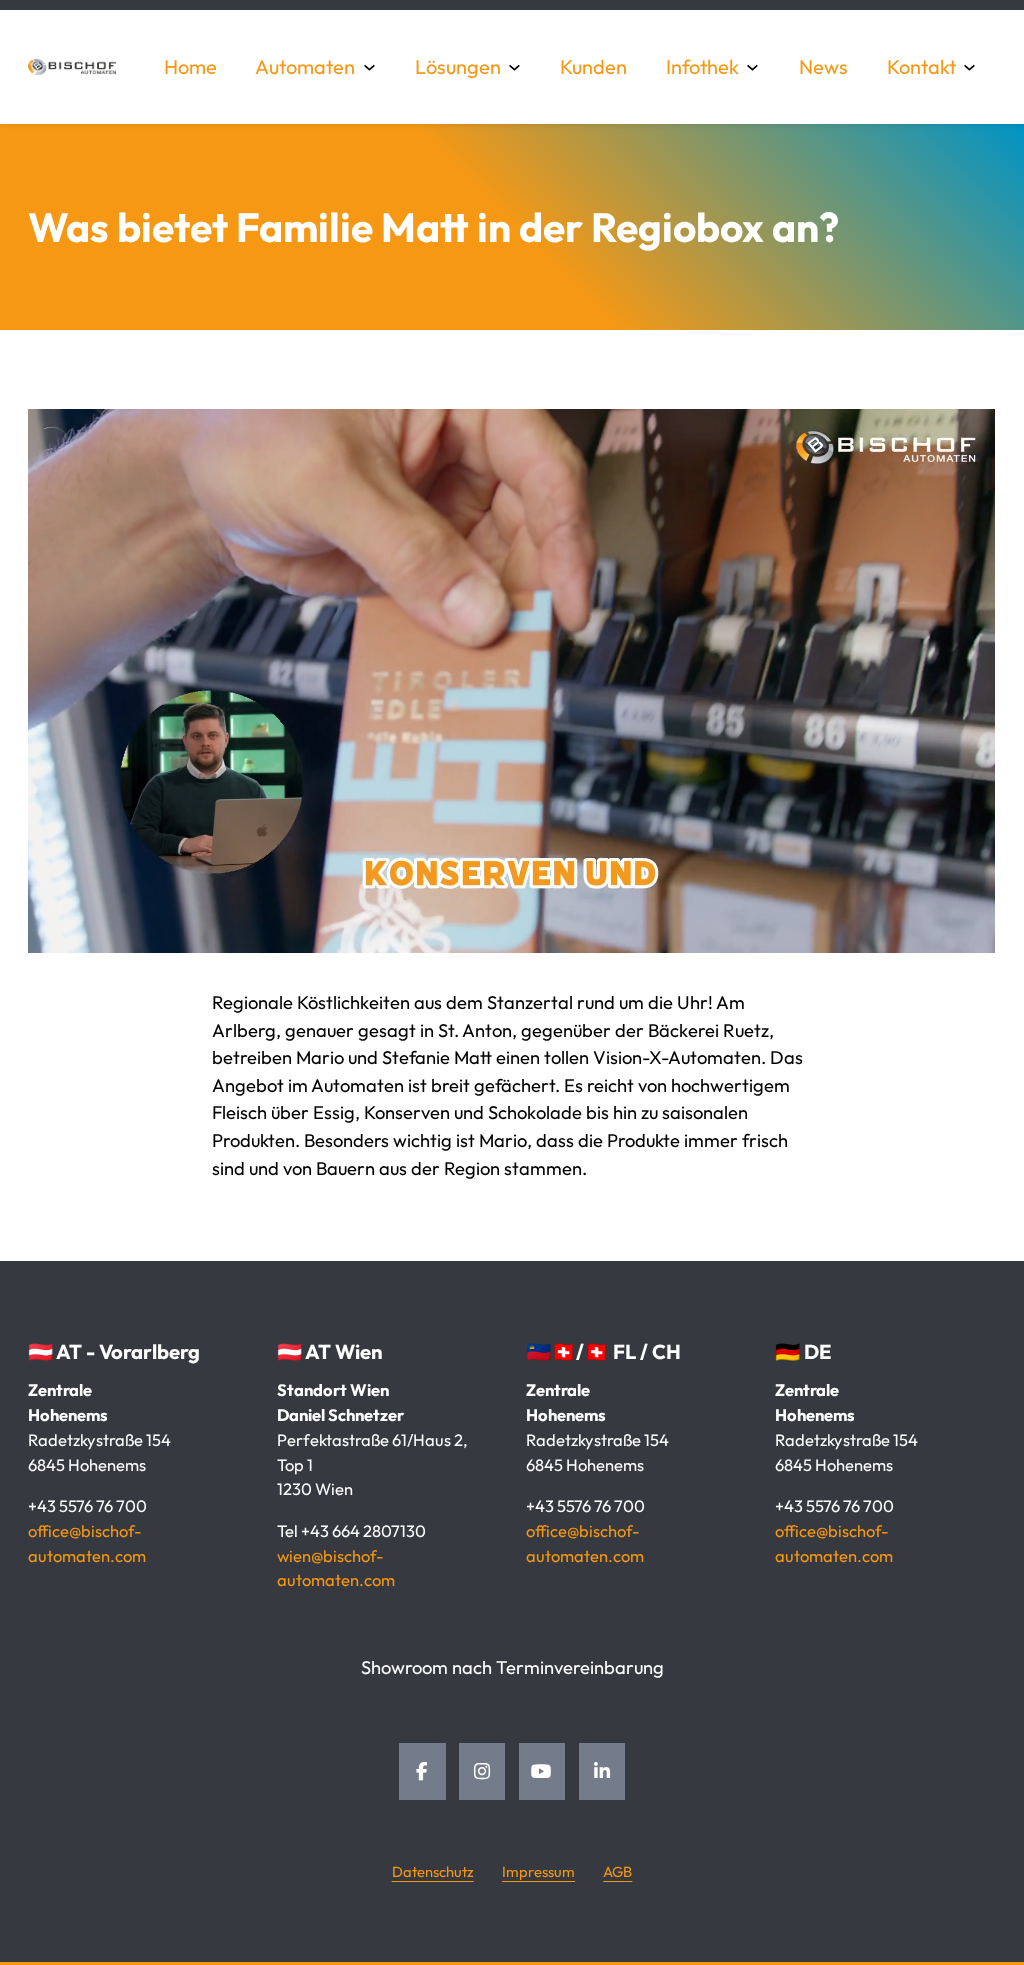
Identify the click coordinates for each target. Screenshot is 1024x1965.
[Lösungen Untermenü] (515, 67)
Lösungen (458, 66)
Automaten (305, 66)
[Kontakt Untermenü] (970, 67)
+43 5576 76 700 (87, 1505)
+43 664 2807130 (363, 1530)
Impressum (538, 1871)
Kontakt (921, 66)
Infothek (702, 66)
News (823, 66)
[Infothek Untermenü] (753, 67)
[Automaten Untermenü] (370, 67)
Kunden (593, 66)
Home (190, 66)
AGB (617, 1871)
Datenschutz (433, 1871)
